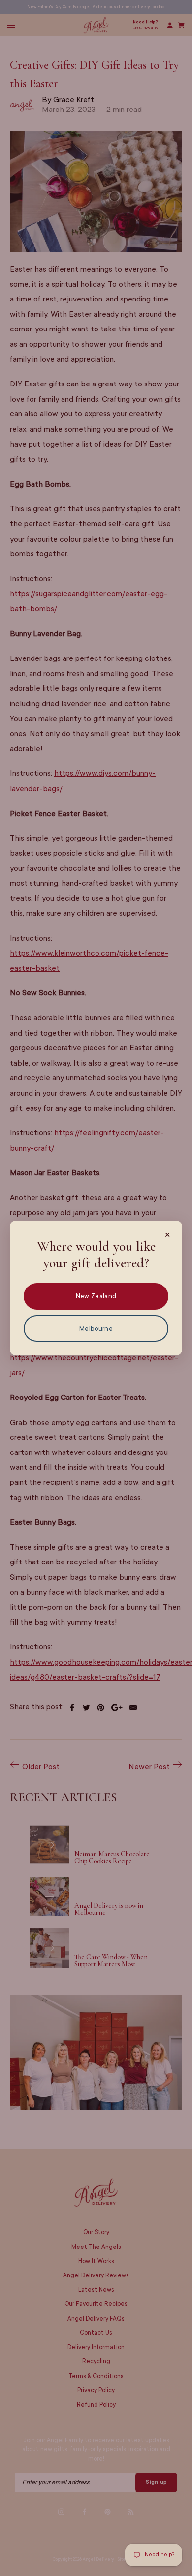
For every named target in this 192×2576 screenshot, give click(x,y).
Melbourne (96, 1329)
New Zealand (96, 1296)
